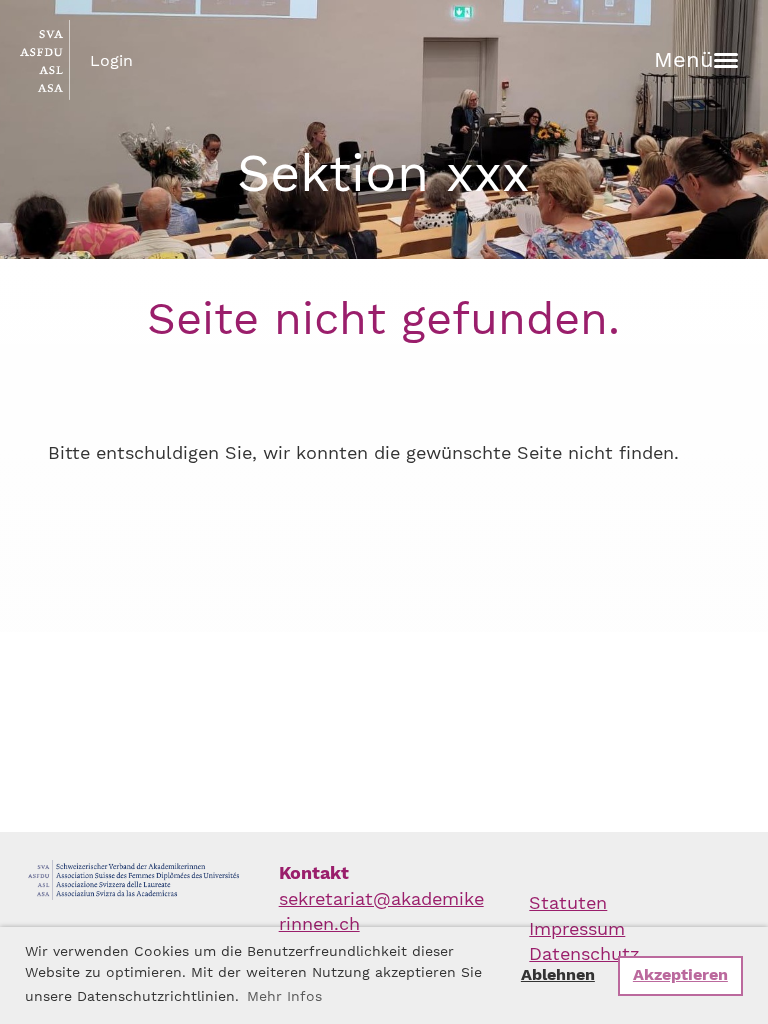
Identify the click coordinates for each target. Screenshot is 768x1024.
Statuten (568, 902)
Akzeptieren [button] (680, 974)
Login (111, 60)
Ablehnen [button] (558, 974)
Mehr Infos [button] (284, 996)
